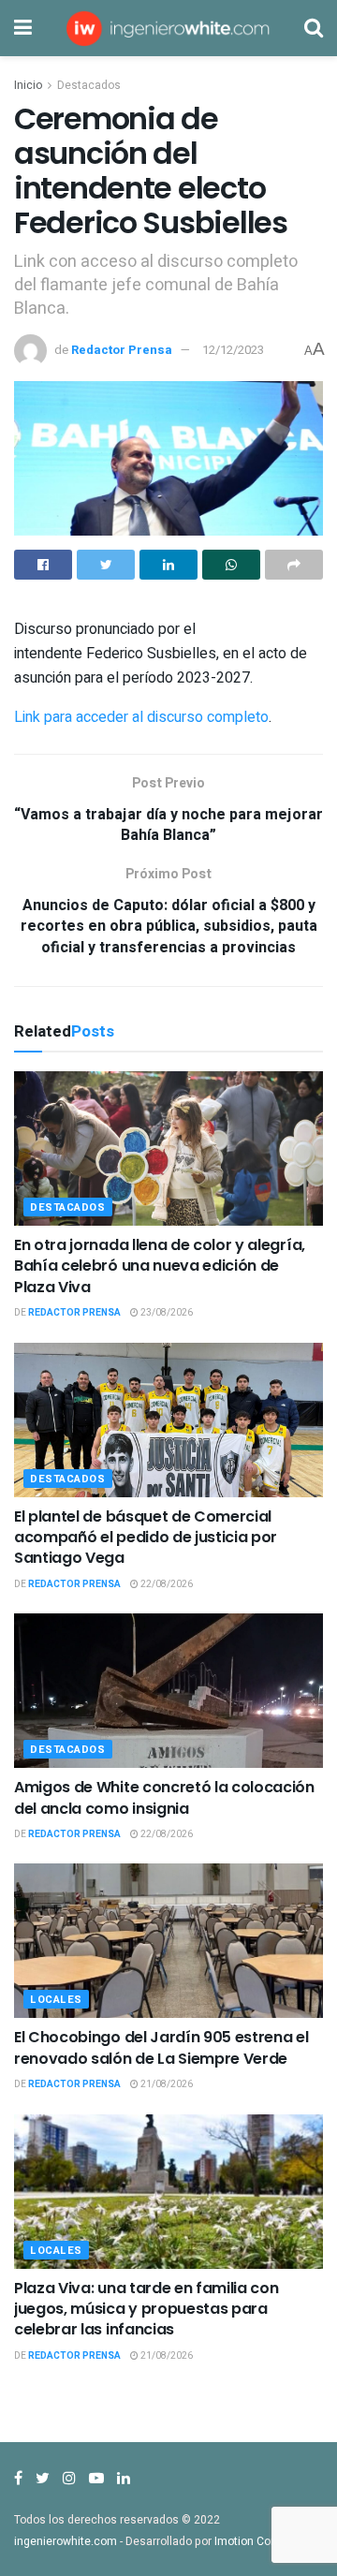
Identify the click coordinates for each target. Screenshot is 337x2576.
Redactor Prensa (122, 350)
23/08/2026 (166, 1313)
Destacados (89, 85)
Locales (56, 2000)
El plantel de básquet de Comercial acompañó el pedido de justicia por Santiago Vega (146, 1538)
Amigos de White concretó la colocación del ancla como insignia (164, 1797)
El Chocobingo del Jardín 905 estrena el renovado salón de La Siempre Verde (161, 2047)
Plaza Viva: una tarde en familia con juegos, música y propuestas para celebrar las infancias (146, 2309)
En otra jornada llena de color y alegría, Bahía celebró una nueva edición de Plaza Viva (160, 1266)
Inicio (28, 85)
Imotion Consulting (264, 2541)
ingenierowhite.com (66, 2541)
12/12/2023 (233, 350)
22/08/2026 (166, 1584)
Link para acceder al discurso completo (141, 717)
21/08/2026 (166, 2084)
